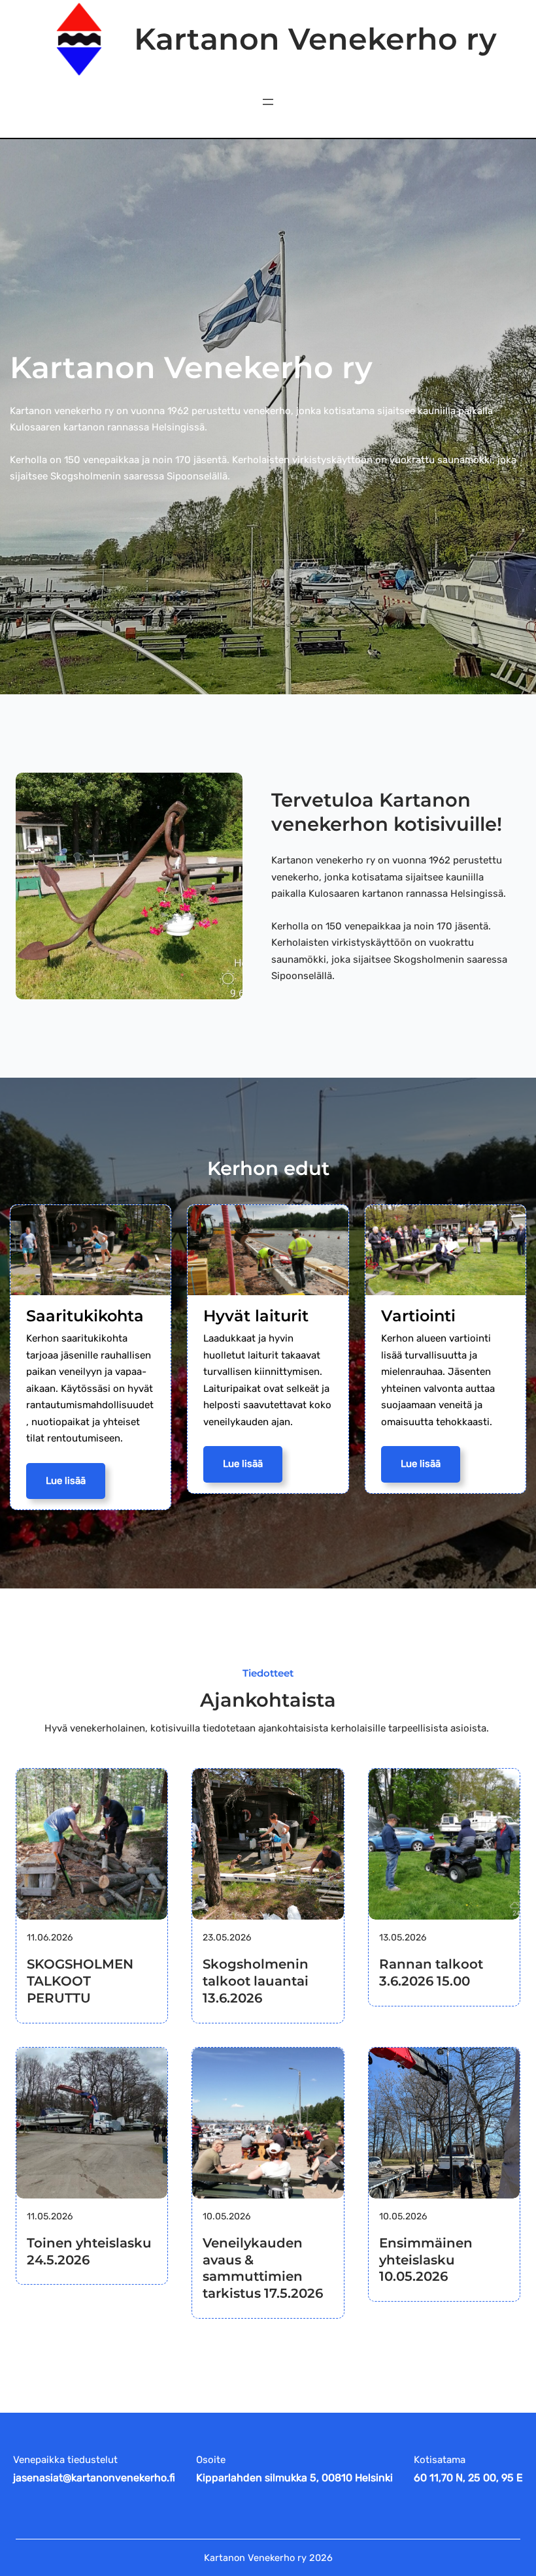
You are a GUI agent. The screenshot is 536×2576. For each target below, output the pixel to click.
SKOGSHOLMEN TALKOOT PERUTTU (80, 1981)
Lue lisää (66, 1481)
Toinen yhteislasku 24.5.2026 (89, 2251)
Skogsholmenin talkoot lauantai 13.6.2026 (256, 1981)
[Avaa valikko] (268, 102)
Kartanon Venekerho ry (315, 39)
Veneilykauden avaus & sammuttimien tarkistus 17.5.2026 (263, 2268)
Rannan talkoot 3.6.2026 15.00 (431, 1972)
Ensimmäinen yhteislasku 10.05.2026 (426, 2260)
